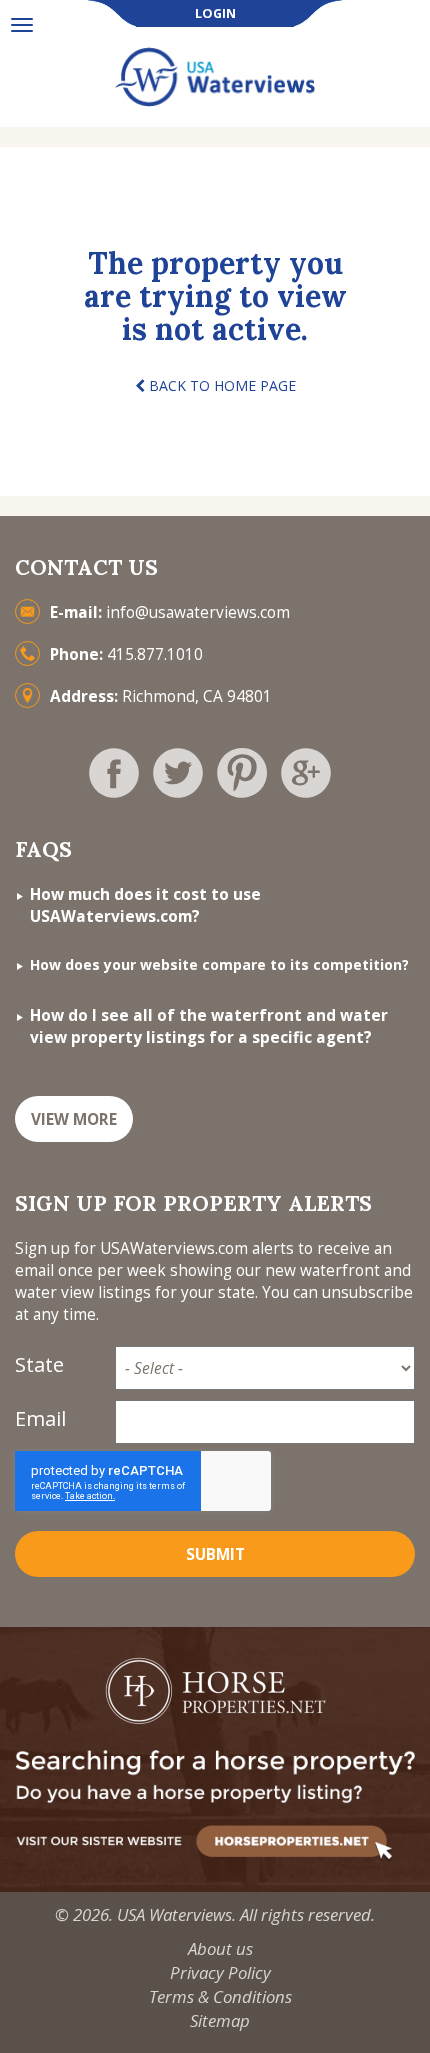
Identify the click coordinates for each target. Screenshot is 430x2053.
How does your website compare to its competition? (219, 964)
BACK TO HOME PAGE (220, 385)
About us (220, 1948)
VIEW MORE (74, 1119)
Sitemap (220, 2020)
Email (40, 1418)
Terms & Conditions (220, 1996)
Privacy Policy (220, 1972)
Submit (215, 1554)
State (39, 1364)
